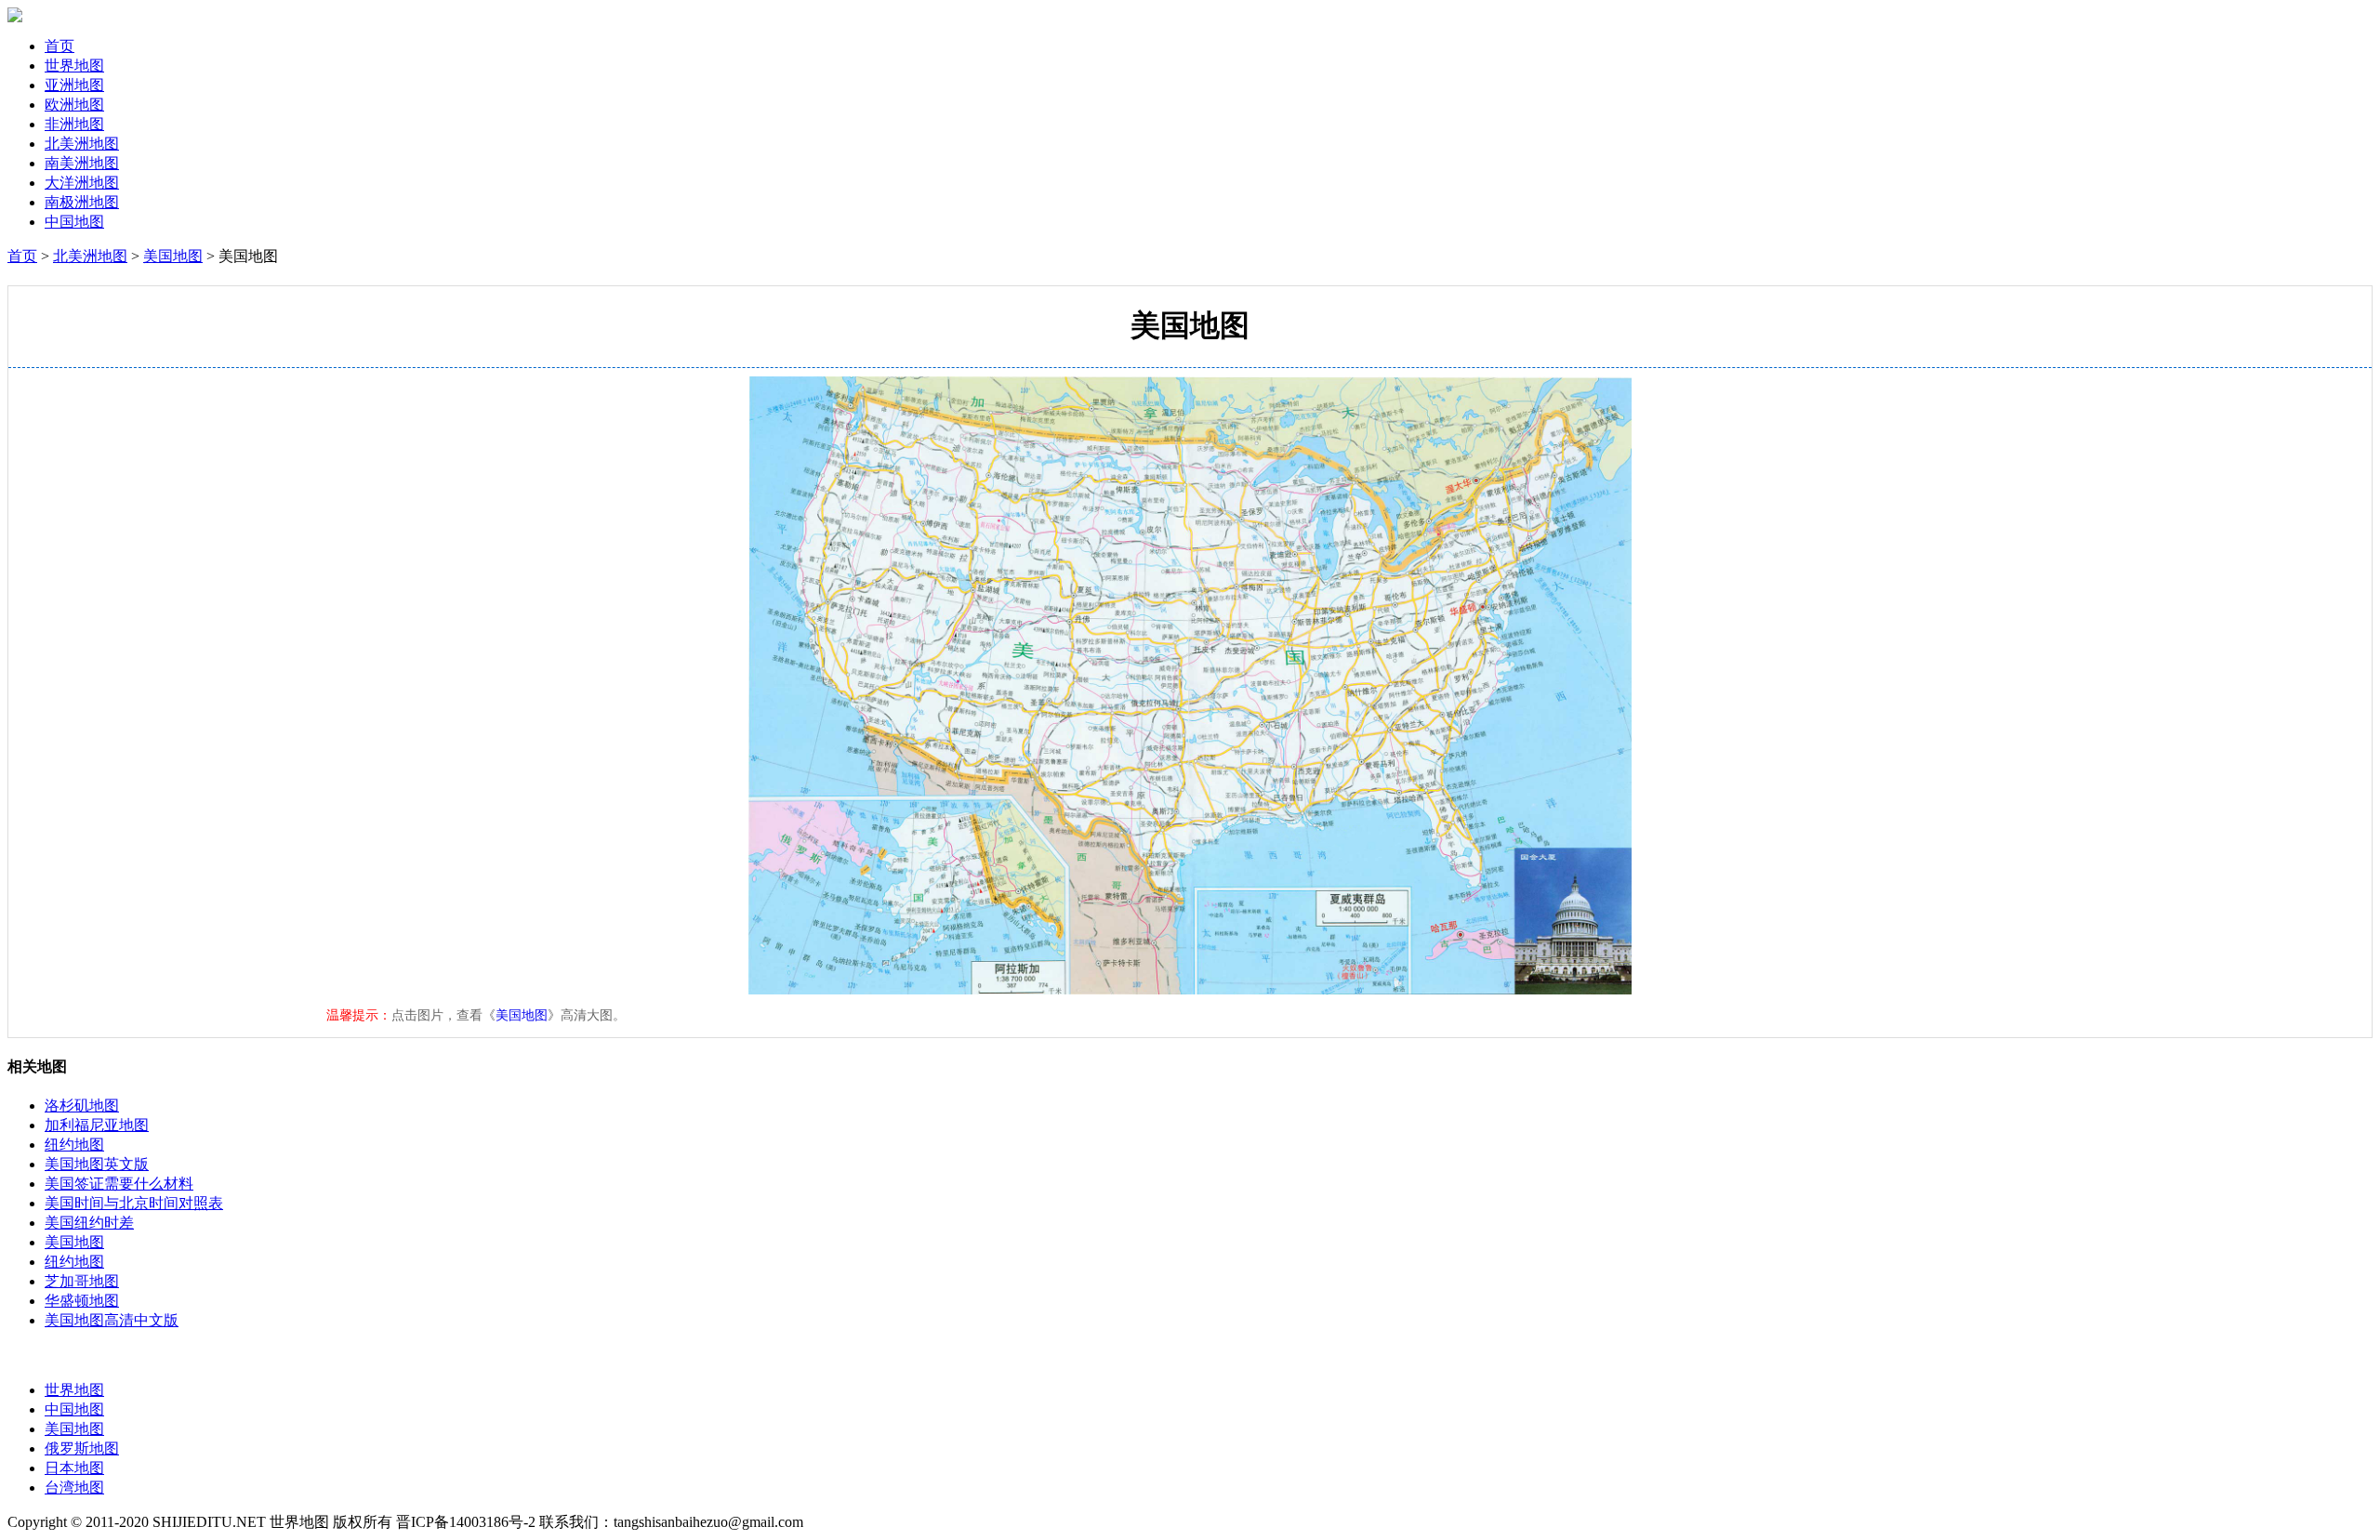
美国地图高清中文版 (112, 1320)
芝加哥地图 (82, 1281)
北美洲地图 (90, 256)
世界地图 (74, 1390)
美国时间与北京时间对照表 (134, 1203)
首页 (59, 46)
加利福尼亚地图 (97, 1125)
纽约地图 (74, 1145)
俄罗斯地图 (82, 1448)
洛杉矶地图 (82, 1106)
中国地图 (74, 1409)
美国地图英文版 (97, 1164)
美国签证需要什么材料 (119, 1184)
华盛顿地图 (82, 1301)
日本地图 (74, 1468)
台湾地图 (74, 1487)
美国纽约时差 (89, 1223)
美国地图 (173, 256)
